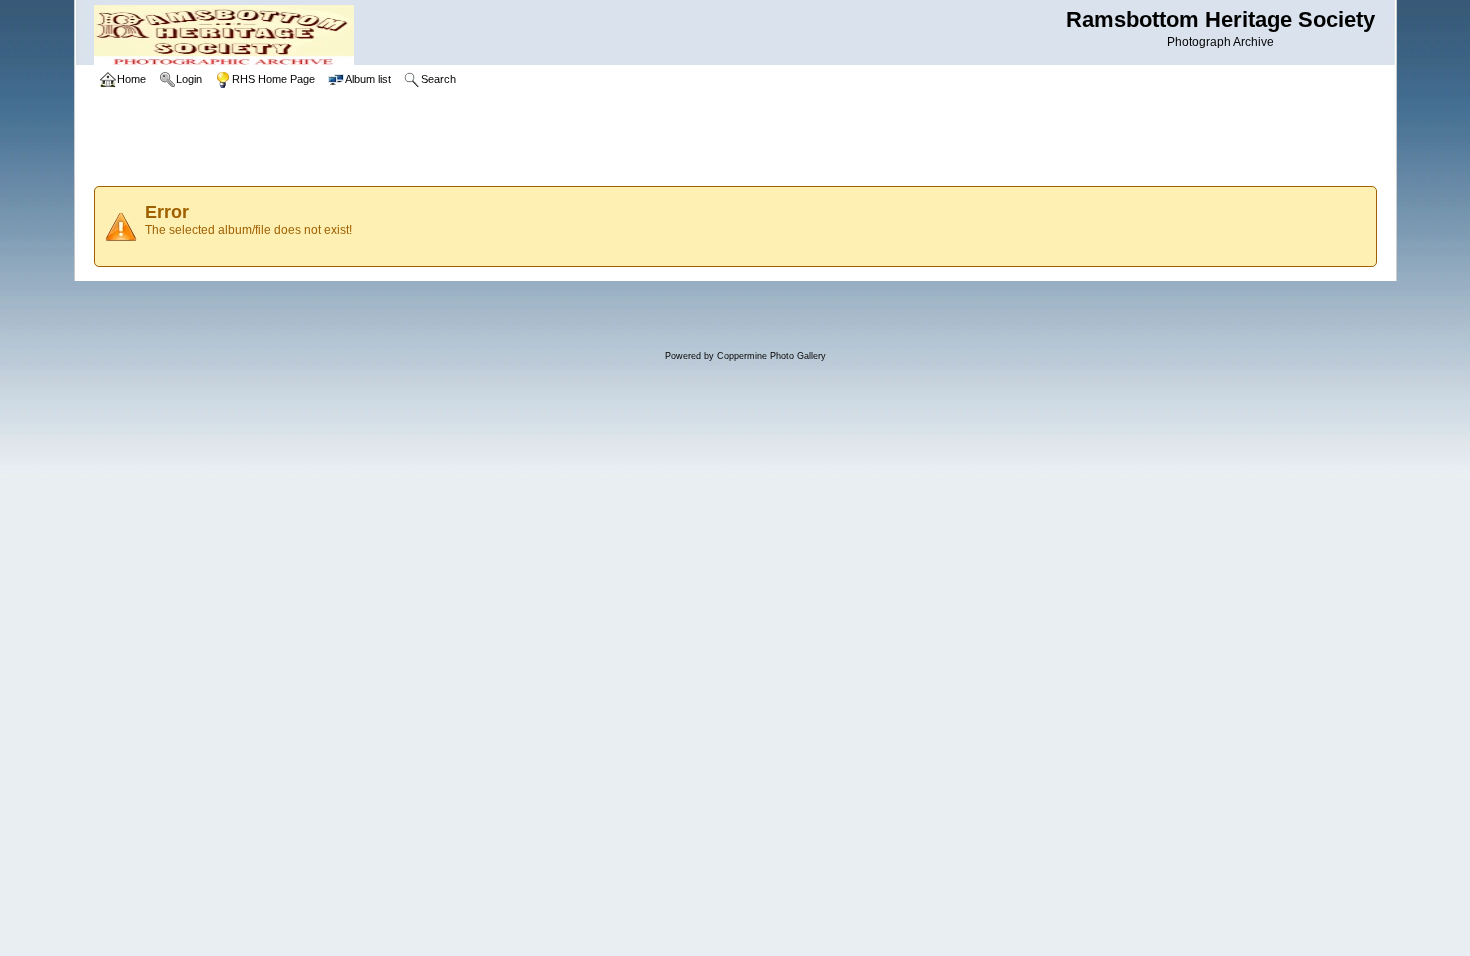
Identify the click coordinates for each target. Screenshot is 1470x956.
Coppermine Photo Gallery (771, 356)
